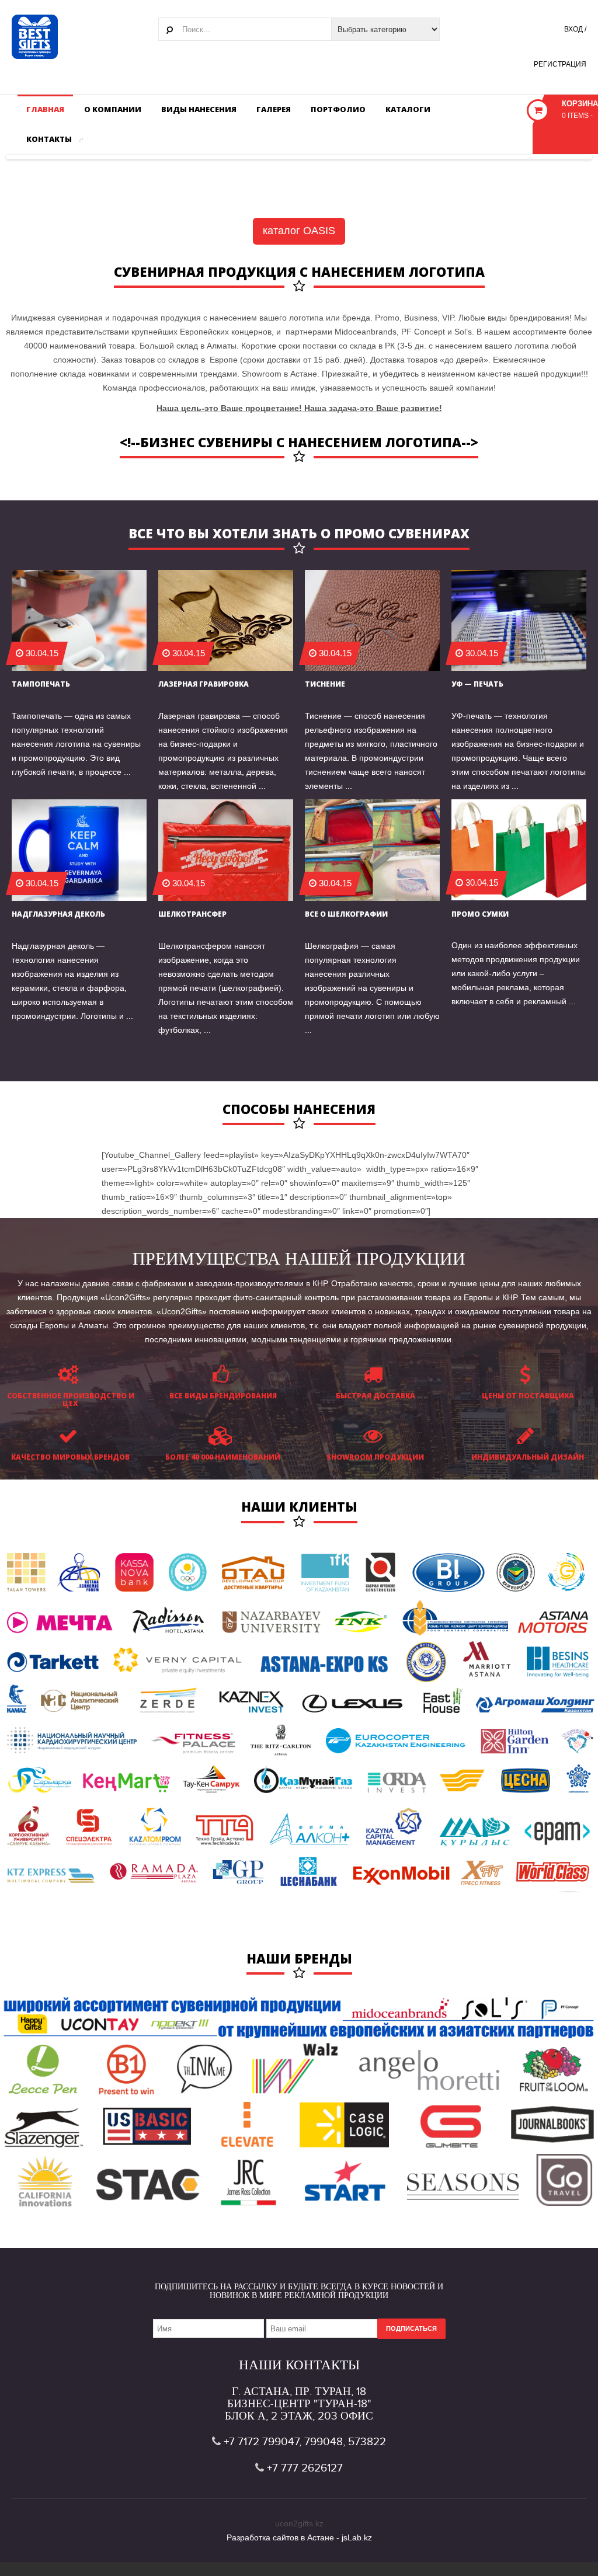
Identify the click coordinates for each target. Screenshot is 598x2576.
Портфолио (338, 109)
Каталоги (408, 109)
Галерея (274, 109)
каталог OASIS (299, 231)
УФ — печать (477, 684)
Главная (45, 109)
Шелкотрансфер (192, 914)
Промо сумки (480, 914)
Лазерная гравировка (204, 684)
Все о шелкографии (346, 914)
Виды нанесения (199, 109)
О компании (113, 109)
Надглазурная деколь (58, 914)
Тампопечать (41, 684)
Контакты (50, 139)
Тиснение (325, 684)
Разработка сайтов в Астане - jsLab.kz (299, 2537)
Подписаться (411, 2328)
